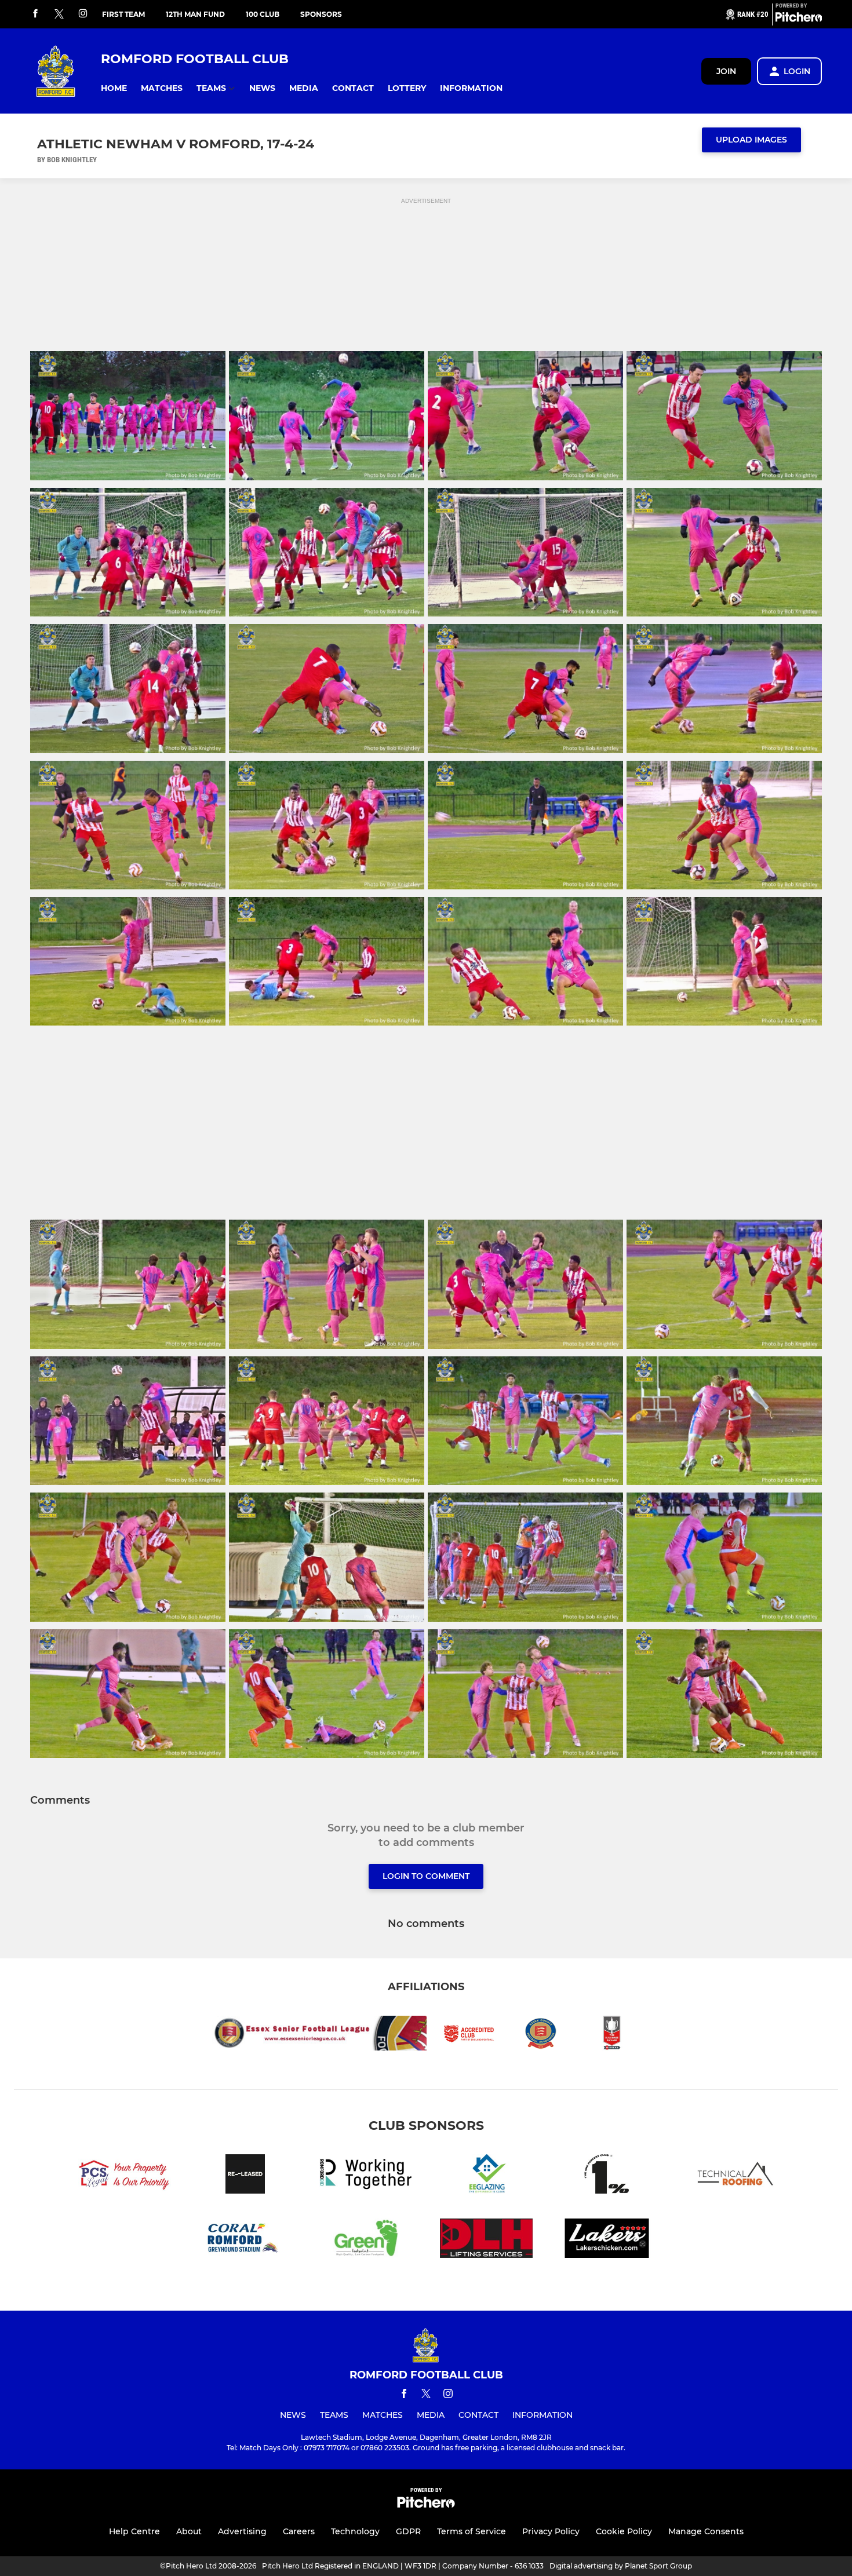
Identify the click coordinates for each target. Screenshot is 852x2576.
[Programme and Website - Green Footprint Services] (366, 2240)
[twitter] (59, 14)
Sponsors (321, 14)
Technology (355, 2531)
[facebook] (35, 14)
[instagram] (83, 14)
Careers (299, 2531)
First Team (123, 14)
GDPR (408, 2531)
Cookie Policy (624, 2531)
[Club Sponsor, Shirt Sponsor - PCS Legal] (125, 2176)
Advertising (242, 2531)
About (189, 2531)
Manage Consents (706, 2531)
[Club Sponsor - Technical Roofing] (727, 2176)
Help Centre (134, 2531)
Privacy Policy (551, 2531)
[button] (114, 88)
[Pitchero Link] (799, 19)
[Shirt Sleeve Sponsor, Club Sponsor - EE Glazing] (486, 2176)
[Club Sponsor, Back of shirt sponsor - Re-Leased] (245, 2176)
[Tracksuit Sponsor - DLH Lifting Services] (486, 2240)
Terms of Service (471, 2531)
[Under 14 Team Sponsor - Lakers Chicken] (607, 2240)
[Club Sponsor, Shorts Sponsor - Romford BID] (366, 2176)
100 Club (263, 14)
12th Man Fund (195, 14)
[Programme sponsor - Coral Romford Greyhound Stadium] (245, 2240)
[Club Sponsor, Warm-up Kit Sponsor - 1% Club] (607, 2176)
